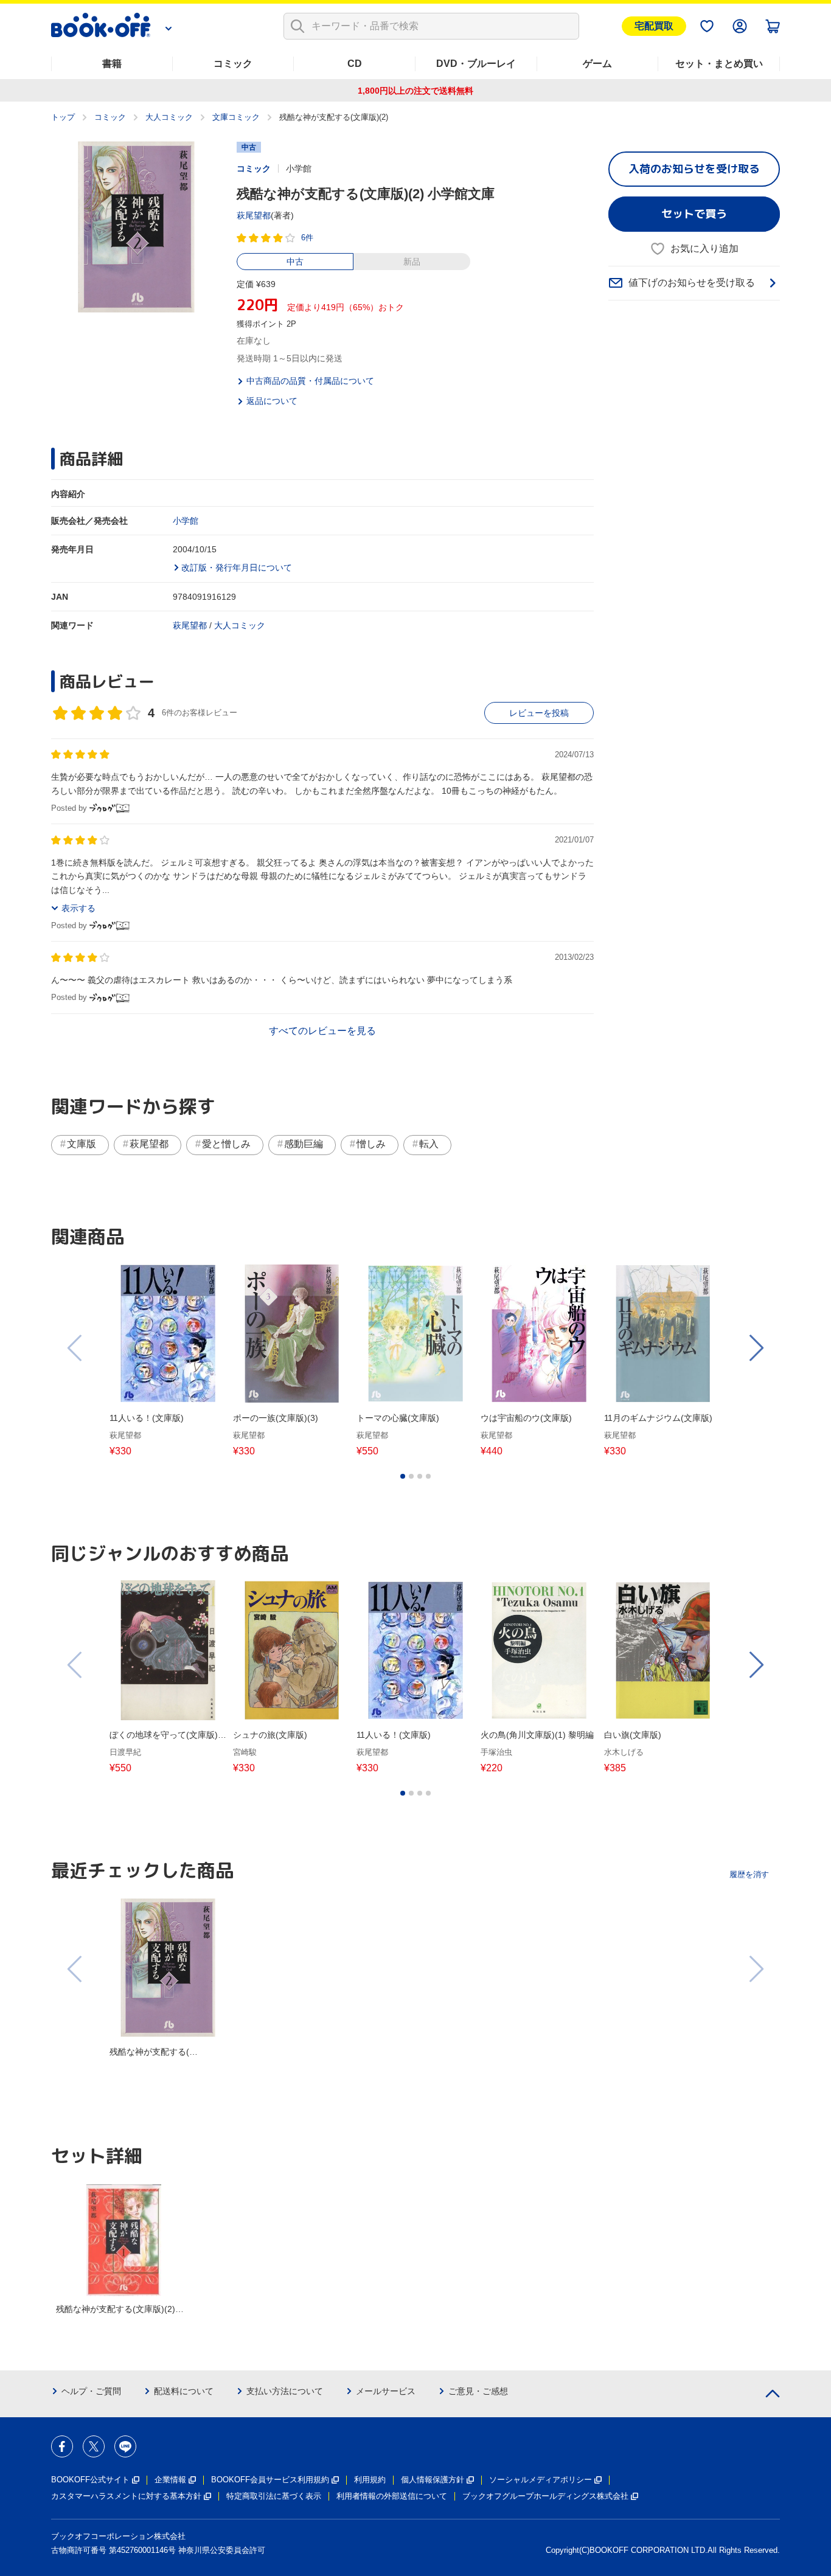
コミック (233, 64)
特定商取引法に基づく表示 (274, 2496)
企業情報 (170, 2480)
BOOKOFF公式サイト (90, 2480)
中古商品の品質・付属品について (310, 381)
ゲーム (597, 64)
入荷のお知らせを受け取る (694, 169)
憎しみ (371, 1144)
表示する (78, 908)
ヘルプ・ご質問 (91, 2391)
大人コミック (169, 117)
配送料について (184, 2391)
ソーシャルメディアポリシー (541, 2480)
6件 (307, 238)
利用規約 (370, 2480)
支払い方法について (285, 2391)
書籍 (112, 64)
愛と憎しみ (226, 1144)
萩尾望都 (254, 215)
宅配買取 (654, 26)
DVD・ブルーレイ (476, 64)
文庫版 (82, 1144)
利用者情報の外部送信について (392, 2496)
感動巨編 (304, 1144)
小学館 (186, 521)
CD (355, 64)
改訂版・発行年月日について (237, 568)
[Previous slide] (75, 1348)
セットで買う (694, 214)
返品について (272, 401)
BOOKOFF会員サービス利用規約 (270, 2480)
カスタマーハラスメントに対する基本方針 (126, 2496)
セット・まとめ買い (719, 64)
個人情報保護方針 (433, 2480)
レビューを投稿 (539, 713)
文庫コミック (236, 117)
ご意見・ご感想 (478, 2391)
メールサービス (386, 2391)
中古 (295, 262)
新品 (412, 262)
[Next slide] (756, 1348)
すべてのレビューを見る (322, 1031)
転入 (429, 1144)
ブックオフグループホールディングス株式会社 (545, 2496)
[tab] (403, 1476)
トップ (63, 117)
